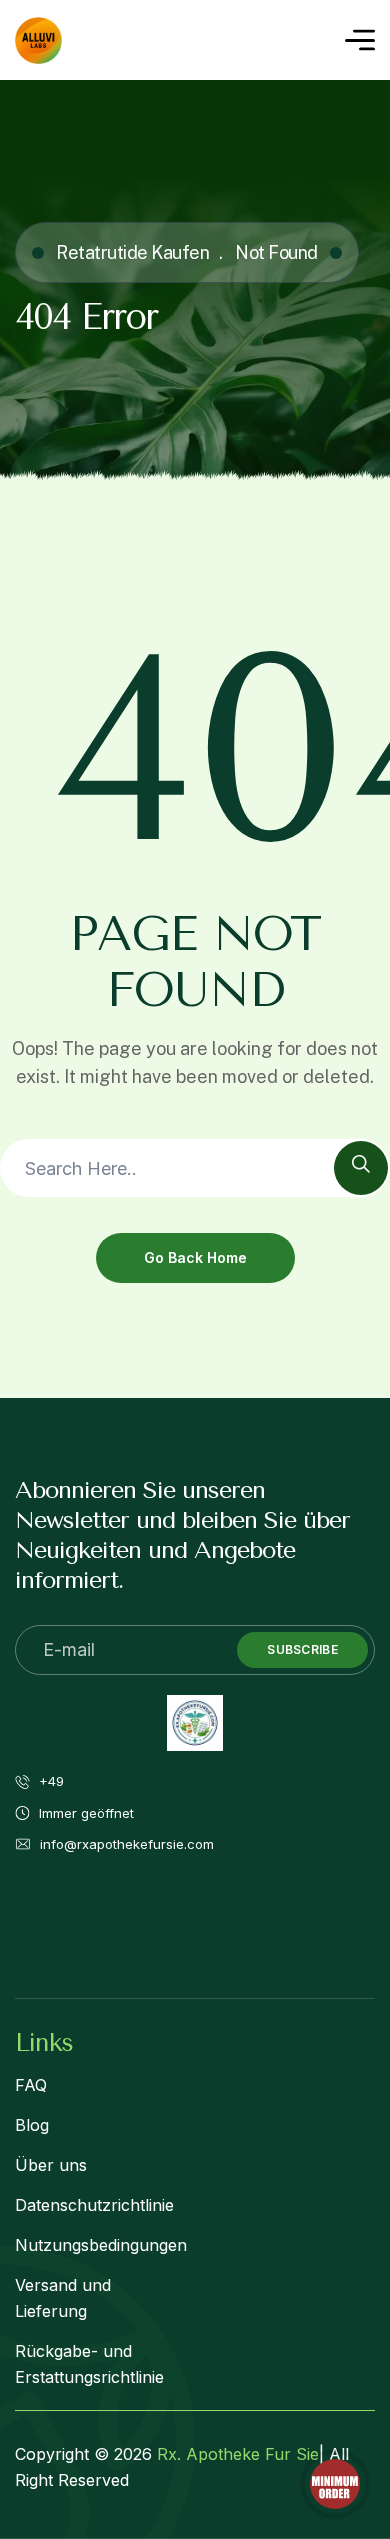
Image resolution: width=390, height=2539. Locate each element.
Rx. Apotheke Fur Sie (238, 2454)
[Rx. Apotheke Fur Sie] (38, 40)
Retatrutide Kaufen (132, 252)
